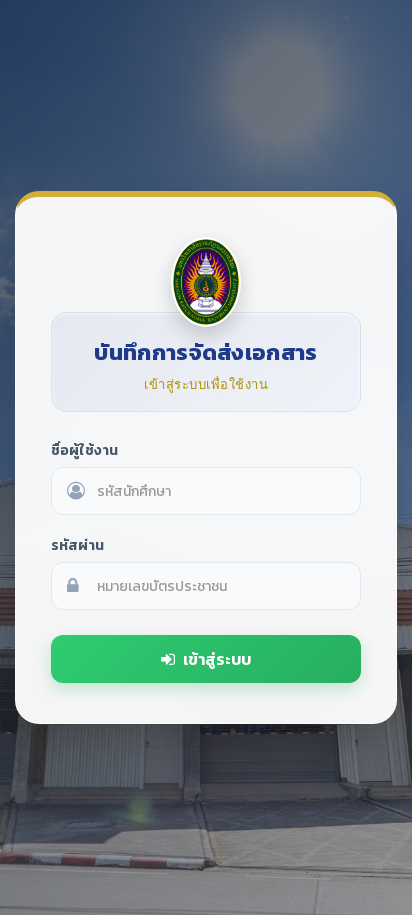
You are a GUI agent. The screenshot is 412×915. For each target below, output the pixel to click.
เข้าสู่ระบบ (217, 659)
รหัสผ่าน (77, 545)
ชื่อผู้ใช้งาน (84, 450)
